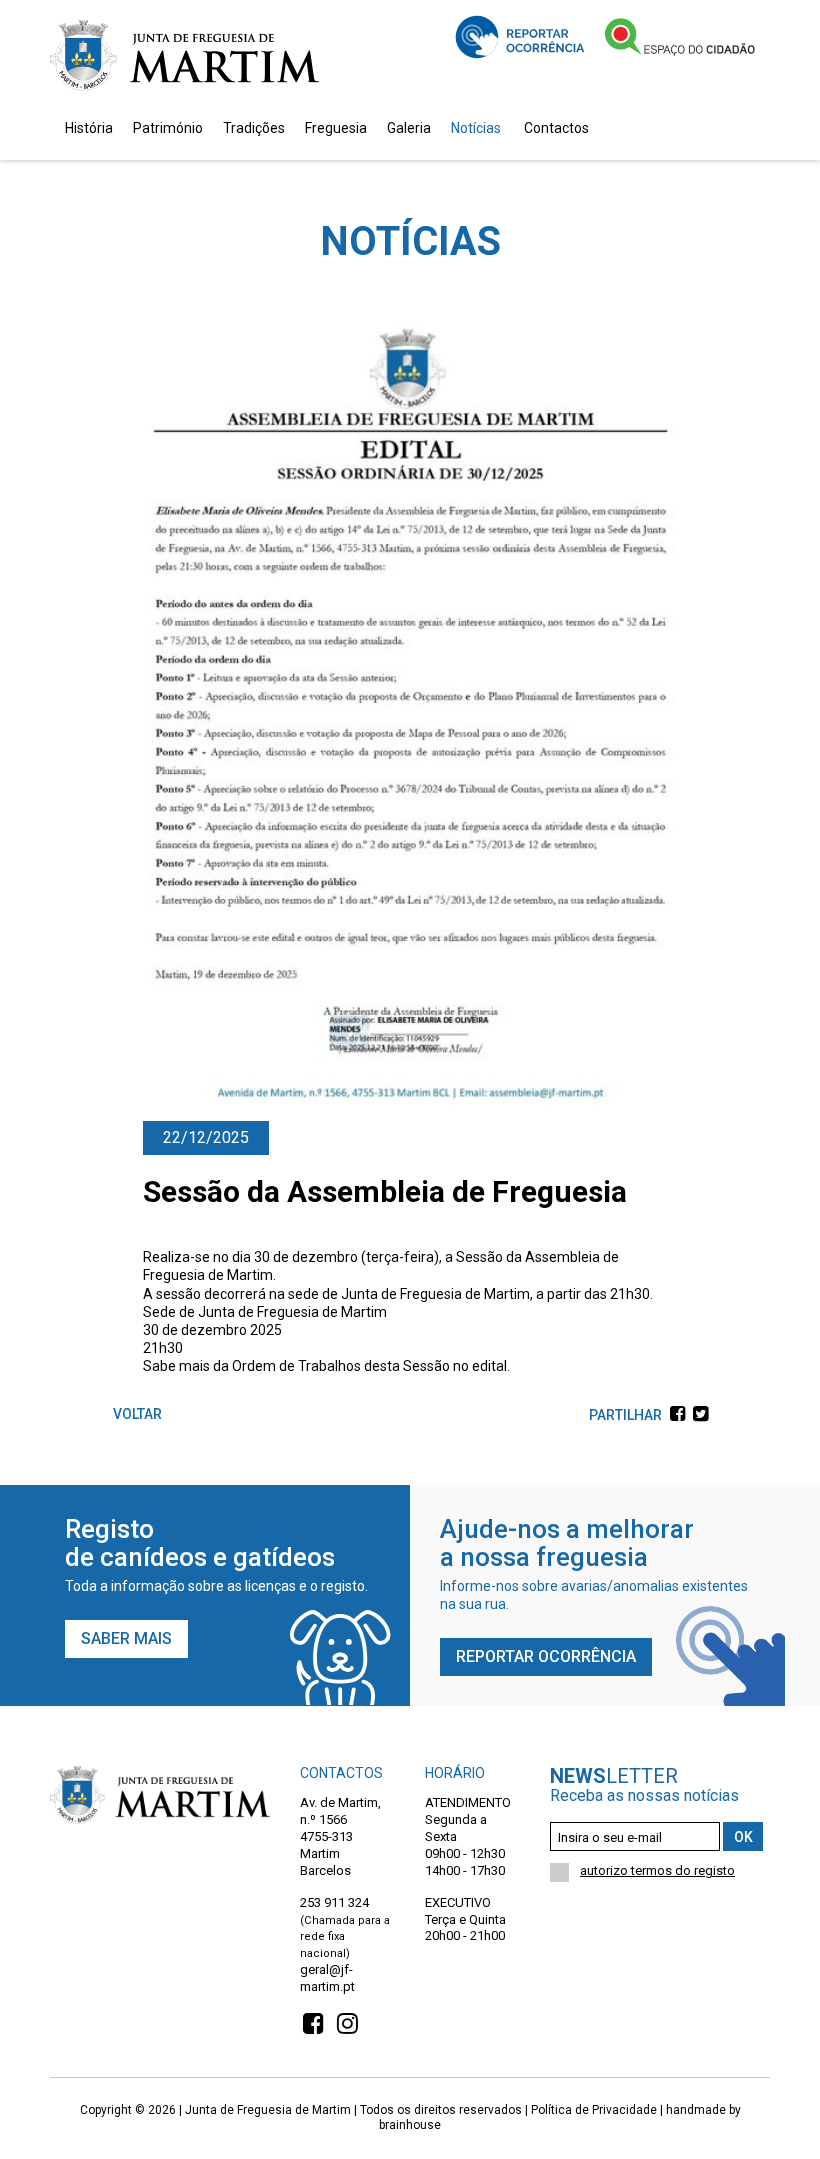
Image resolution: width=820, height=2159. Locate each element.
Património (168, 128)
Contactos (556, 128)
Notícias (476, 128)
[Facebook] (675, 1415)
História (89, 128)
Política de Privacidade (594, 2110)
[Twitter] (698, 1415)
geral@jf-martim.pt (327, 1978)
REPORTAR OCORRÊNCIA (546, 1656)
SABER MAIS (126, 1638)
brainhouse (410, 2125)
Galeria (409, 128)
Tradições (254, 128)
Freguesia (336, 128)
